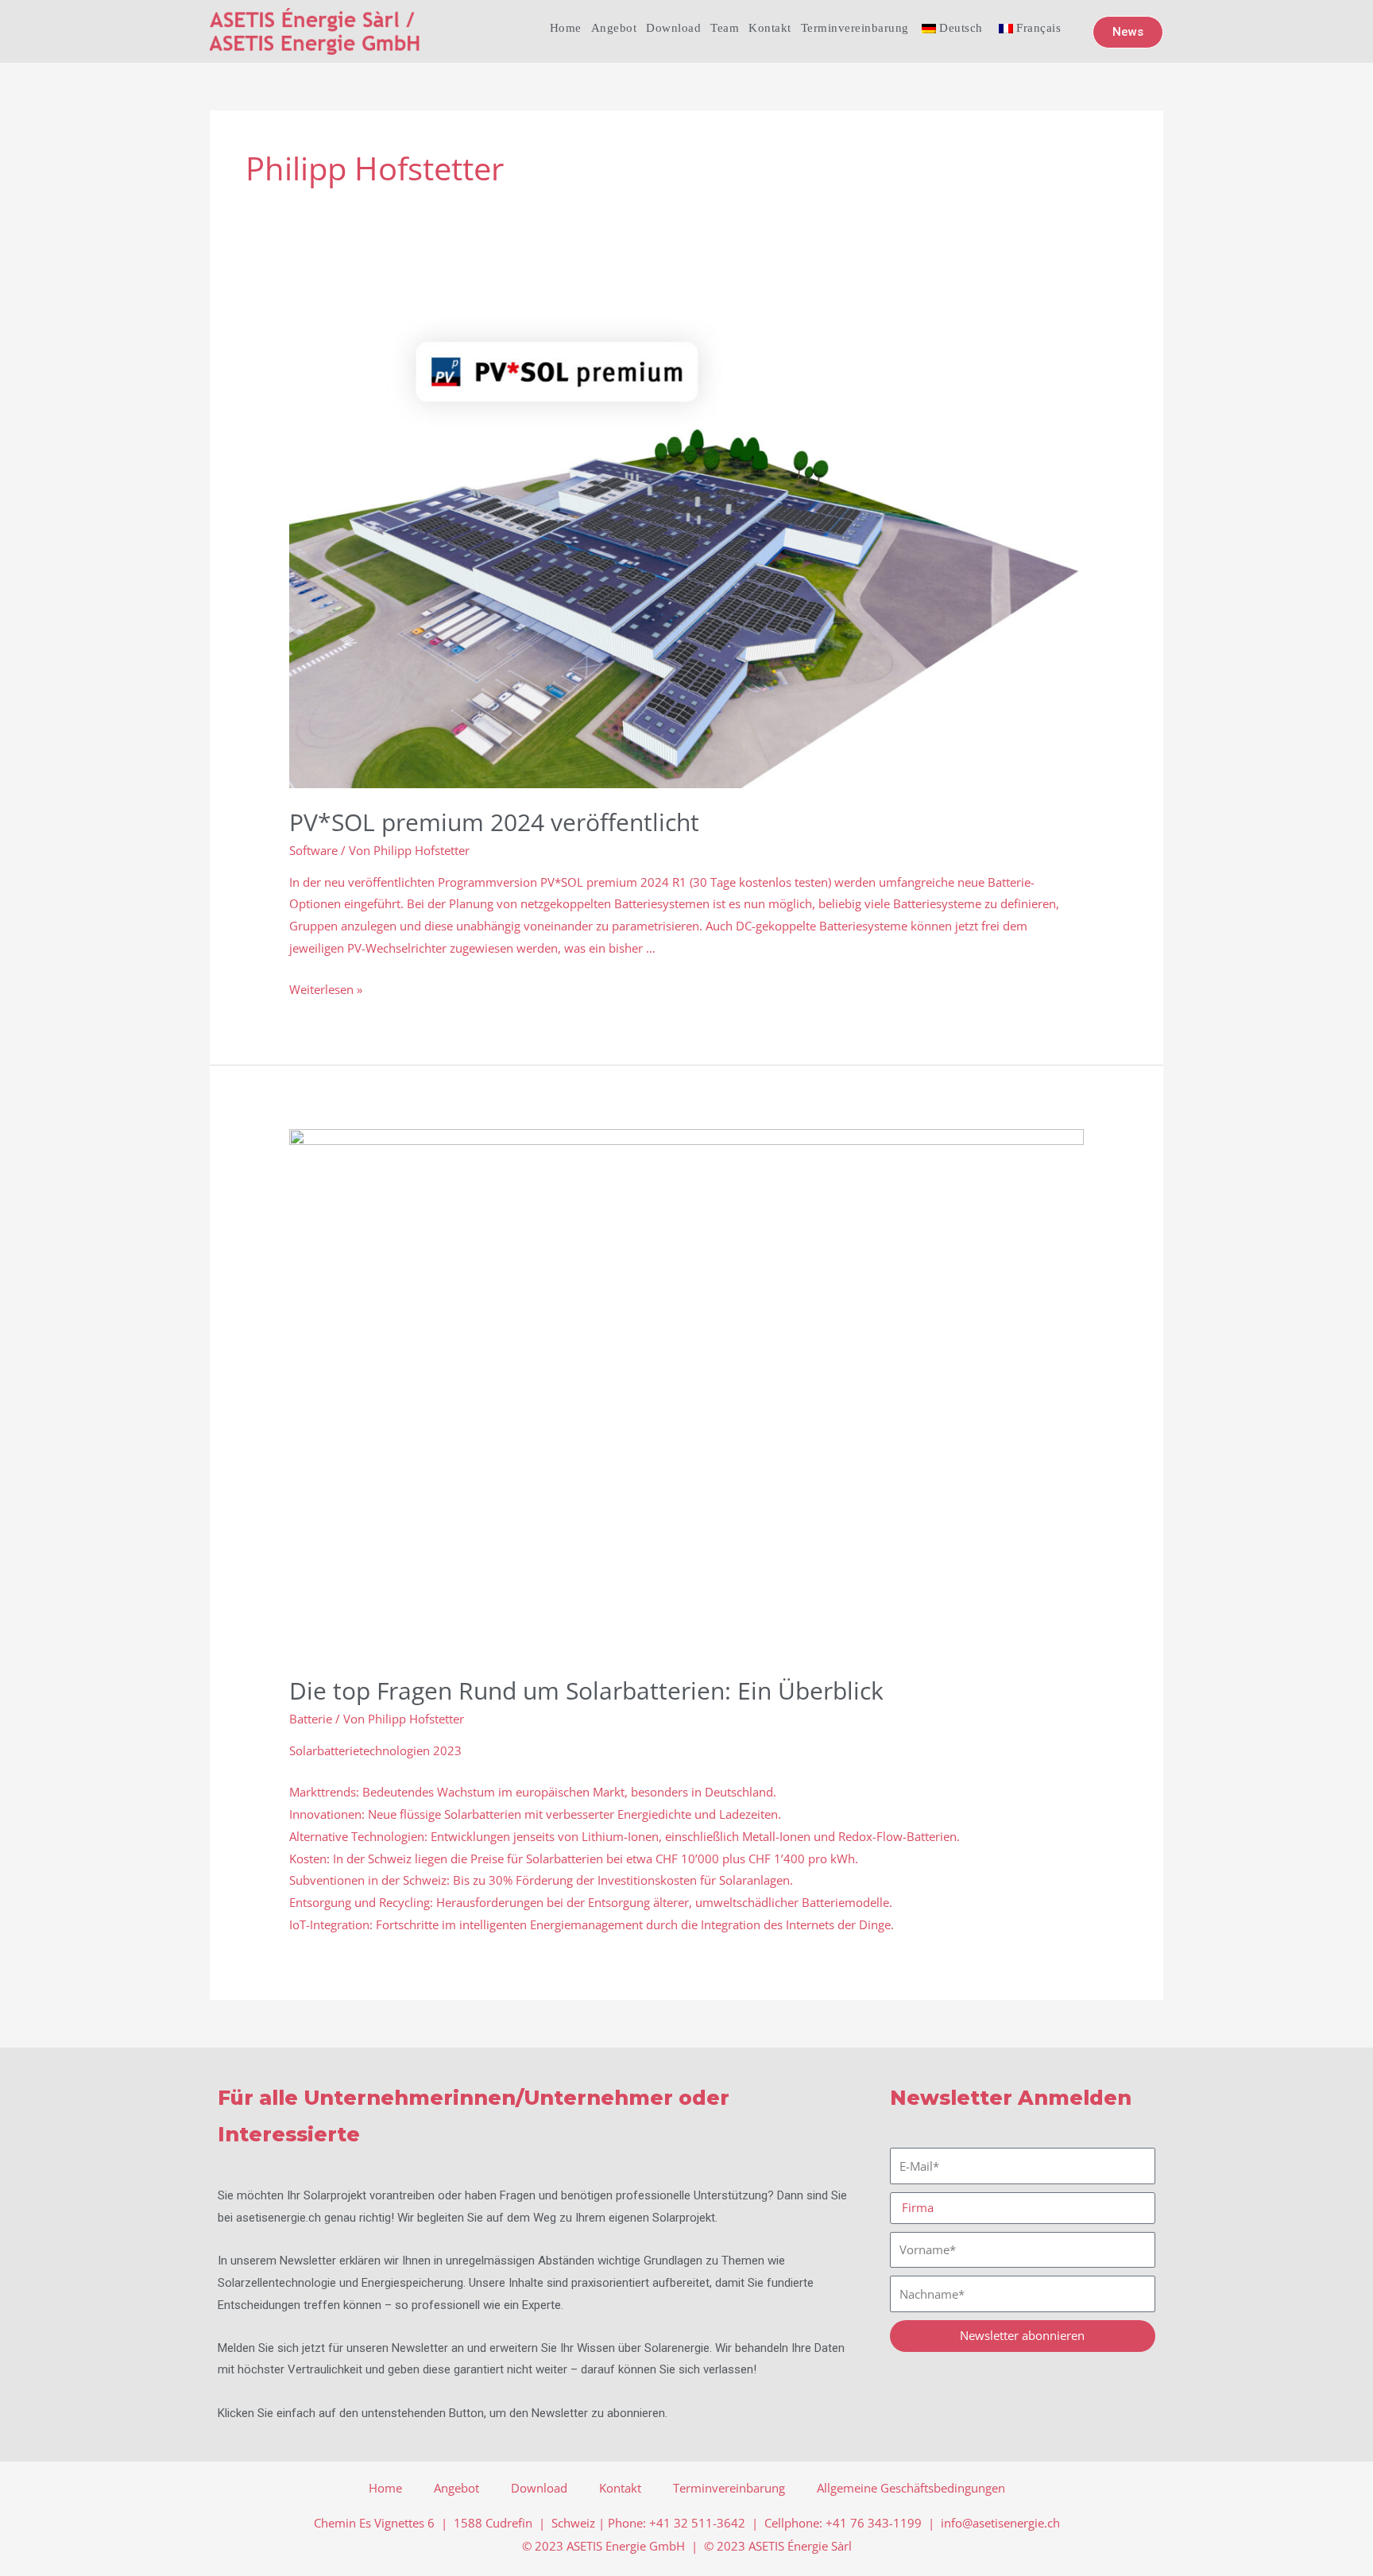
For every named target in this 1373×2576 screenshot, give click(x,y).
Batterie (311, 1719)
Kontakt (770, 28)
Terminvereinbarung (855, 28)
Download (673, 28)
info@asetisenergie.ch (1000, 2523)
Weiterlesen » (326, 989)
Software (313, 850)
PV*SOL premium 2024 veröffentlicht (494, 822)
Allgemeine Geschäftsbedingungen (911, 2488)
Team (725, 28)
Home (566, 28)
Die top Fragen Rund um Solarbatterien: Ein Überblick (586, 1690)
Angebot (614, 28)
